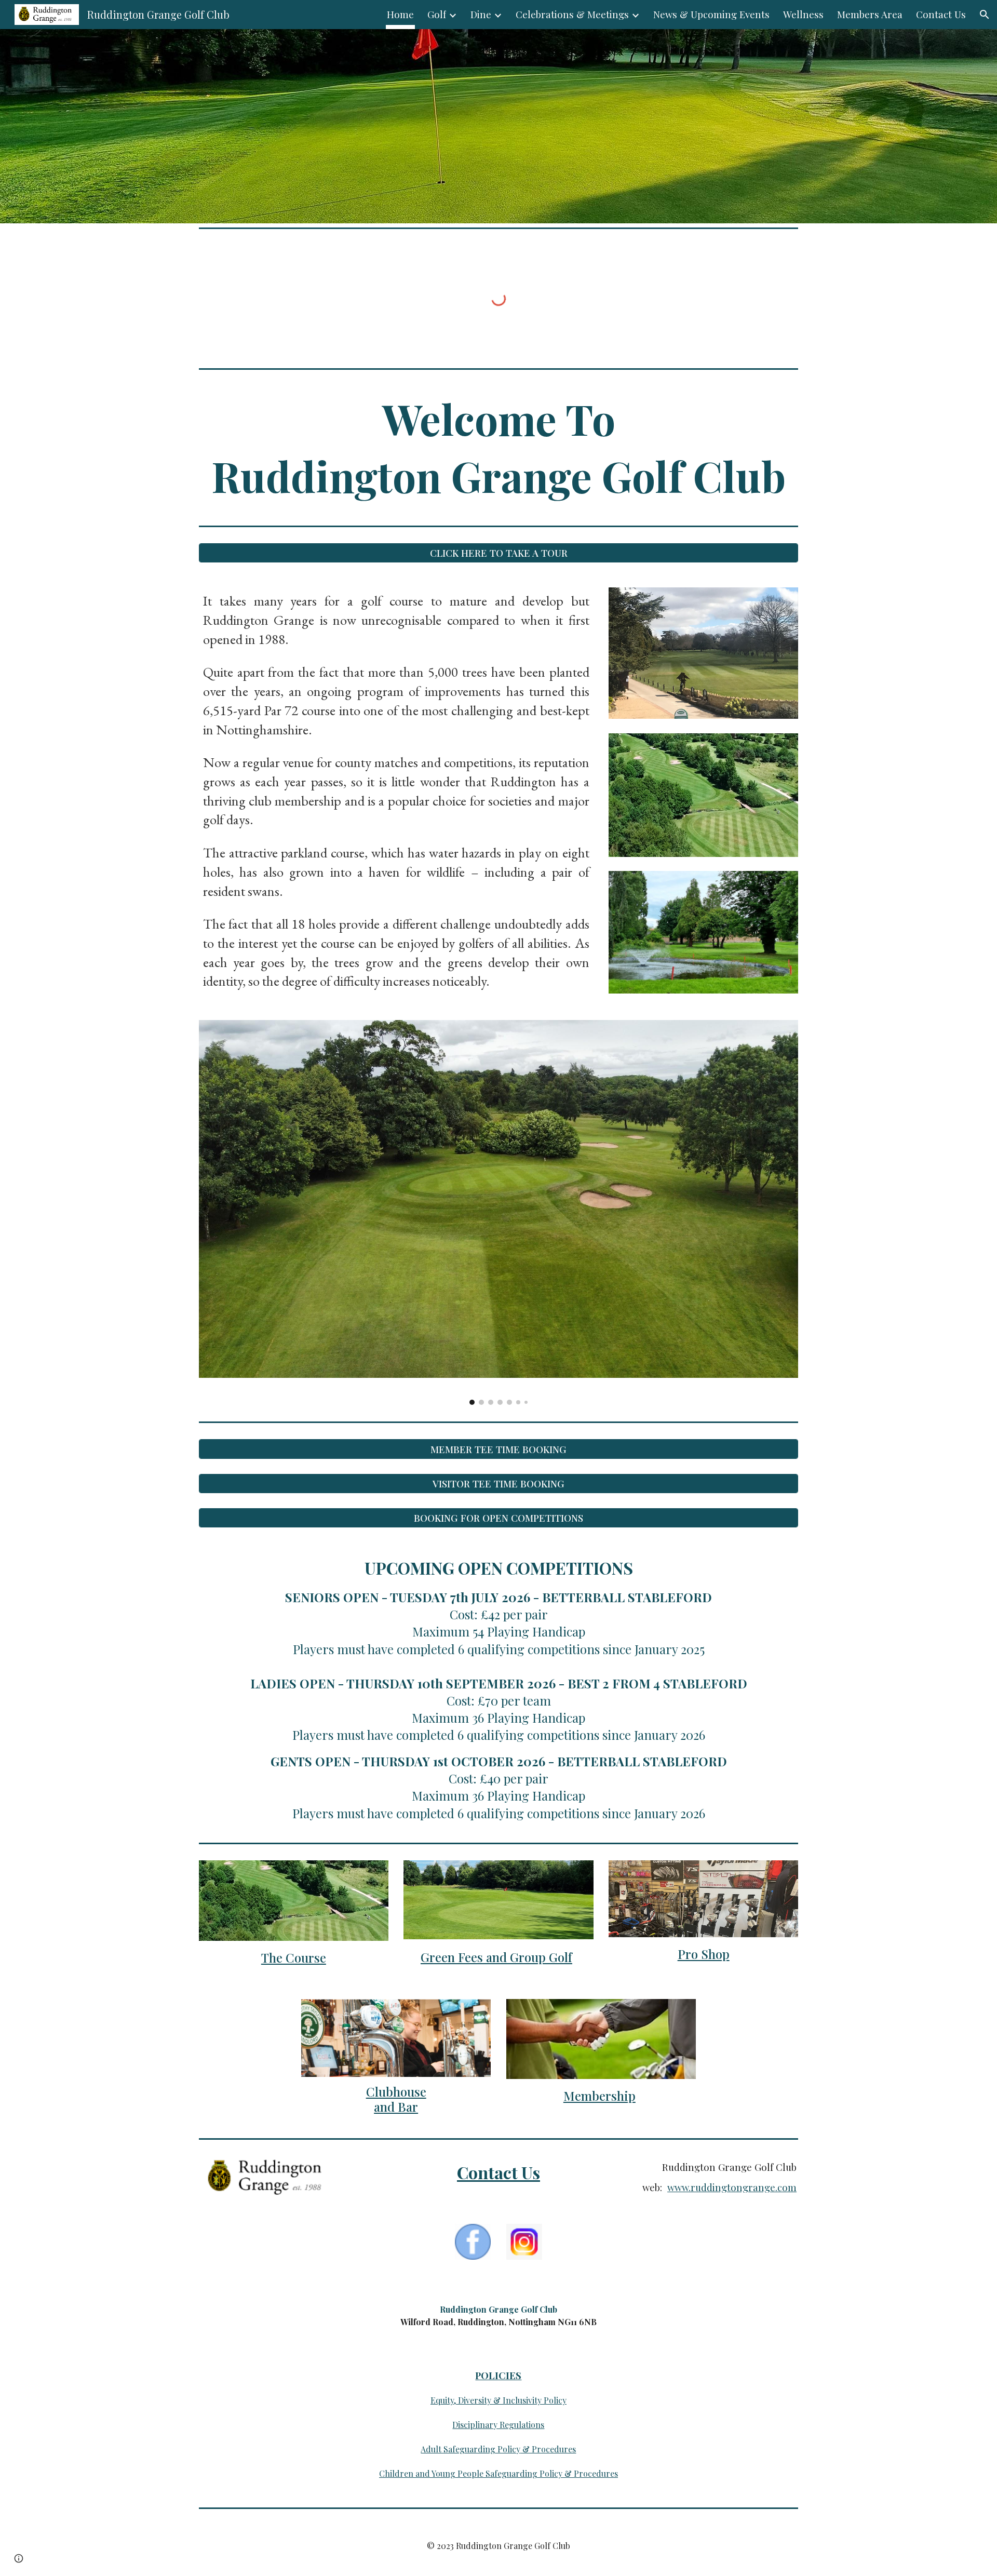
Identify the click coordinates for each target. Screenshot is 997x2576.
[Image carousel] (498, 1212)
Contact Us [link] (941, 14)
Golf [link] (437, 14)
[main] (498, 447)
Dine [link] (481, 14)
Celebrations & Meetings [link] (572, 14)
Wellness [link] (803, 14)
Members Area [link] (870, 14)
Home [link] (400, 14)
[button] (985, 15)
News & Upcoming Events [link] (711, 14)
